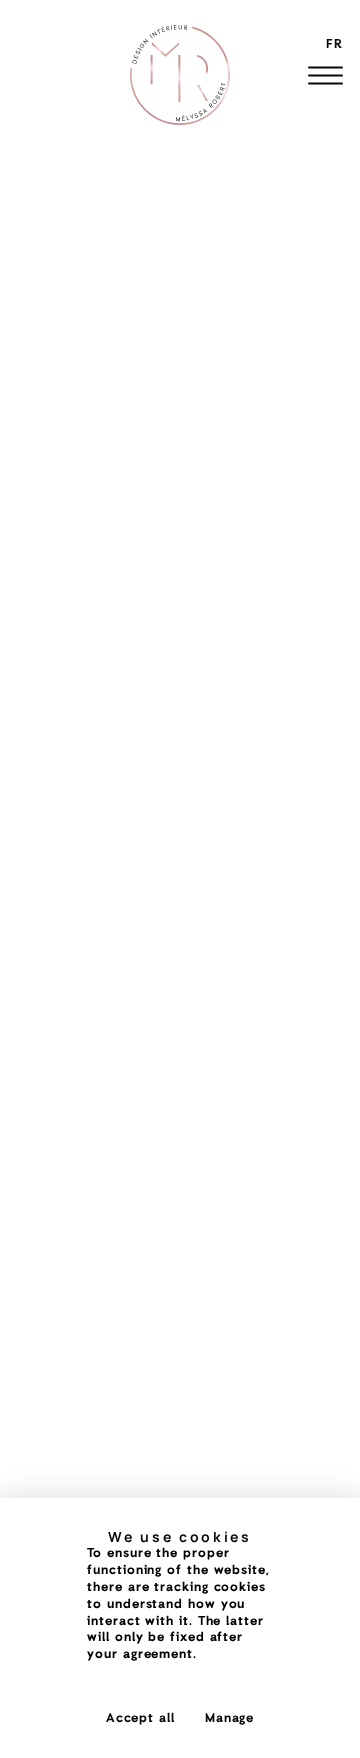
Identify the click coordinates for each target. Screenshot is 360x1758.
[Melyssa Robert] (180, 75)
